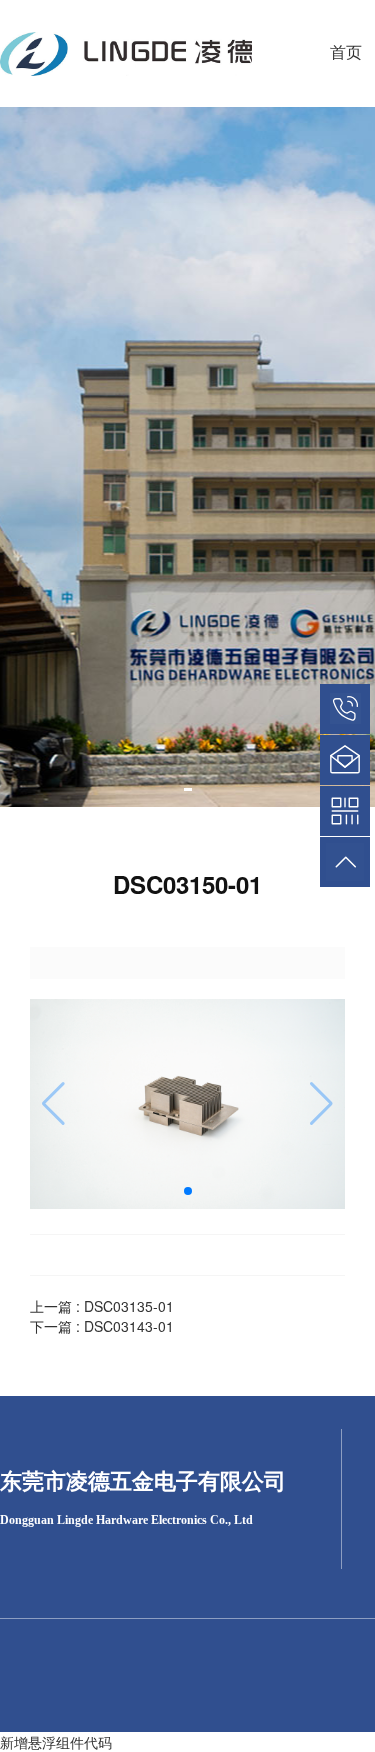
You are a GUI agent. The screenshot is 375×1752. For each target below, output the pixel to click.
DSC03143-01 (129, 1326)
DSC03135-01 (129, 1306)
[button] (188, 789)
